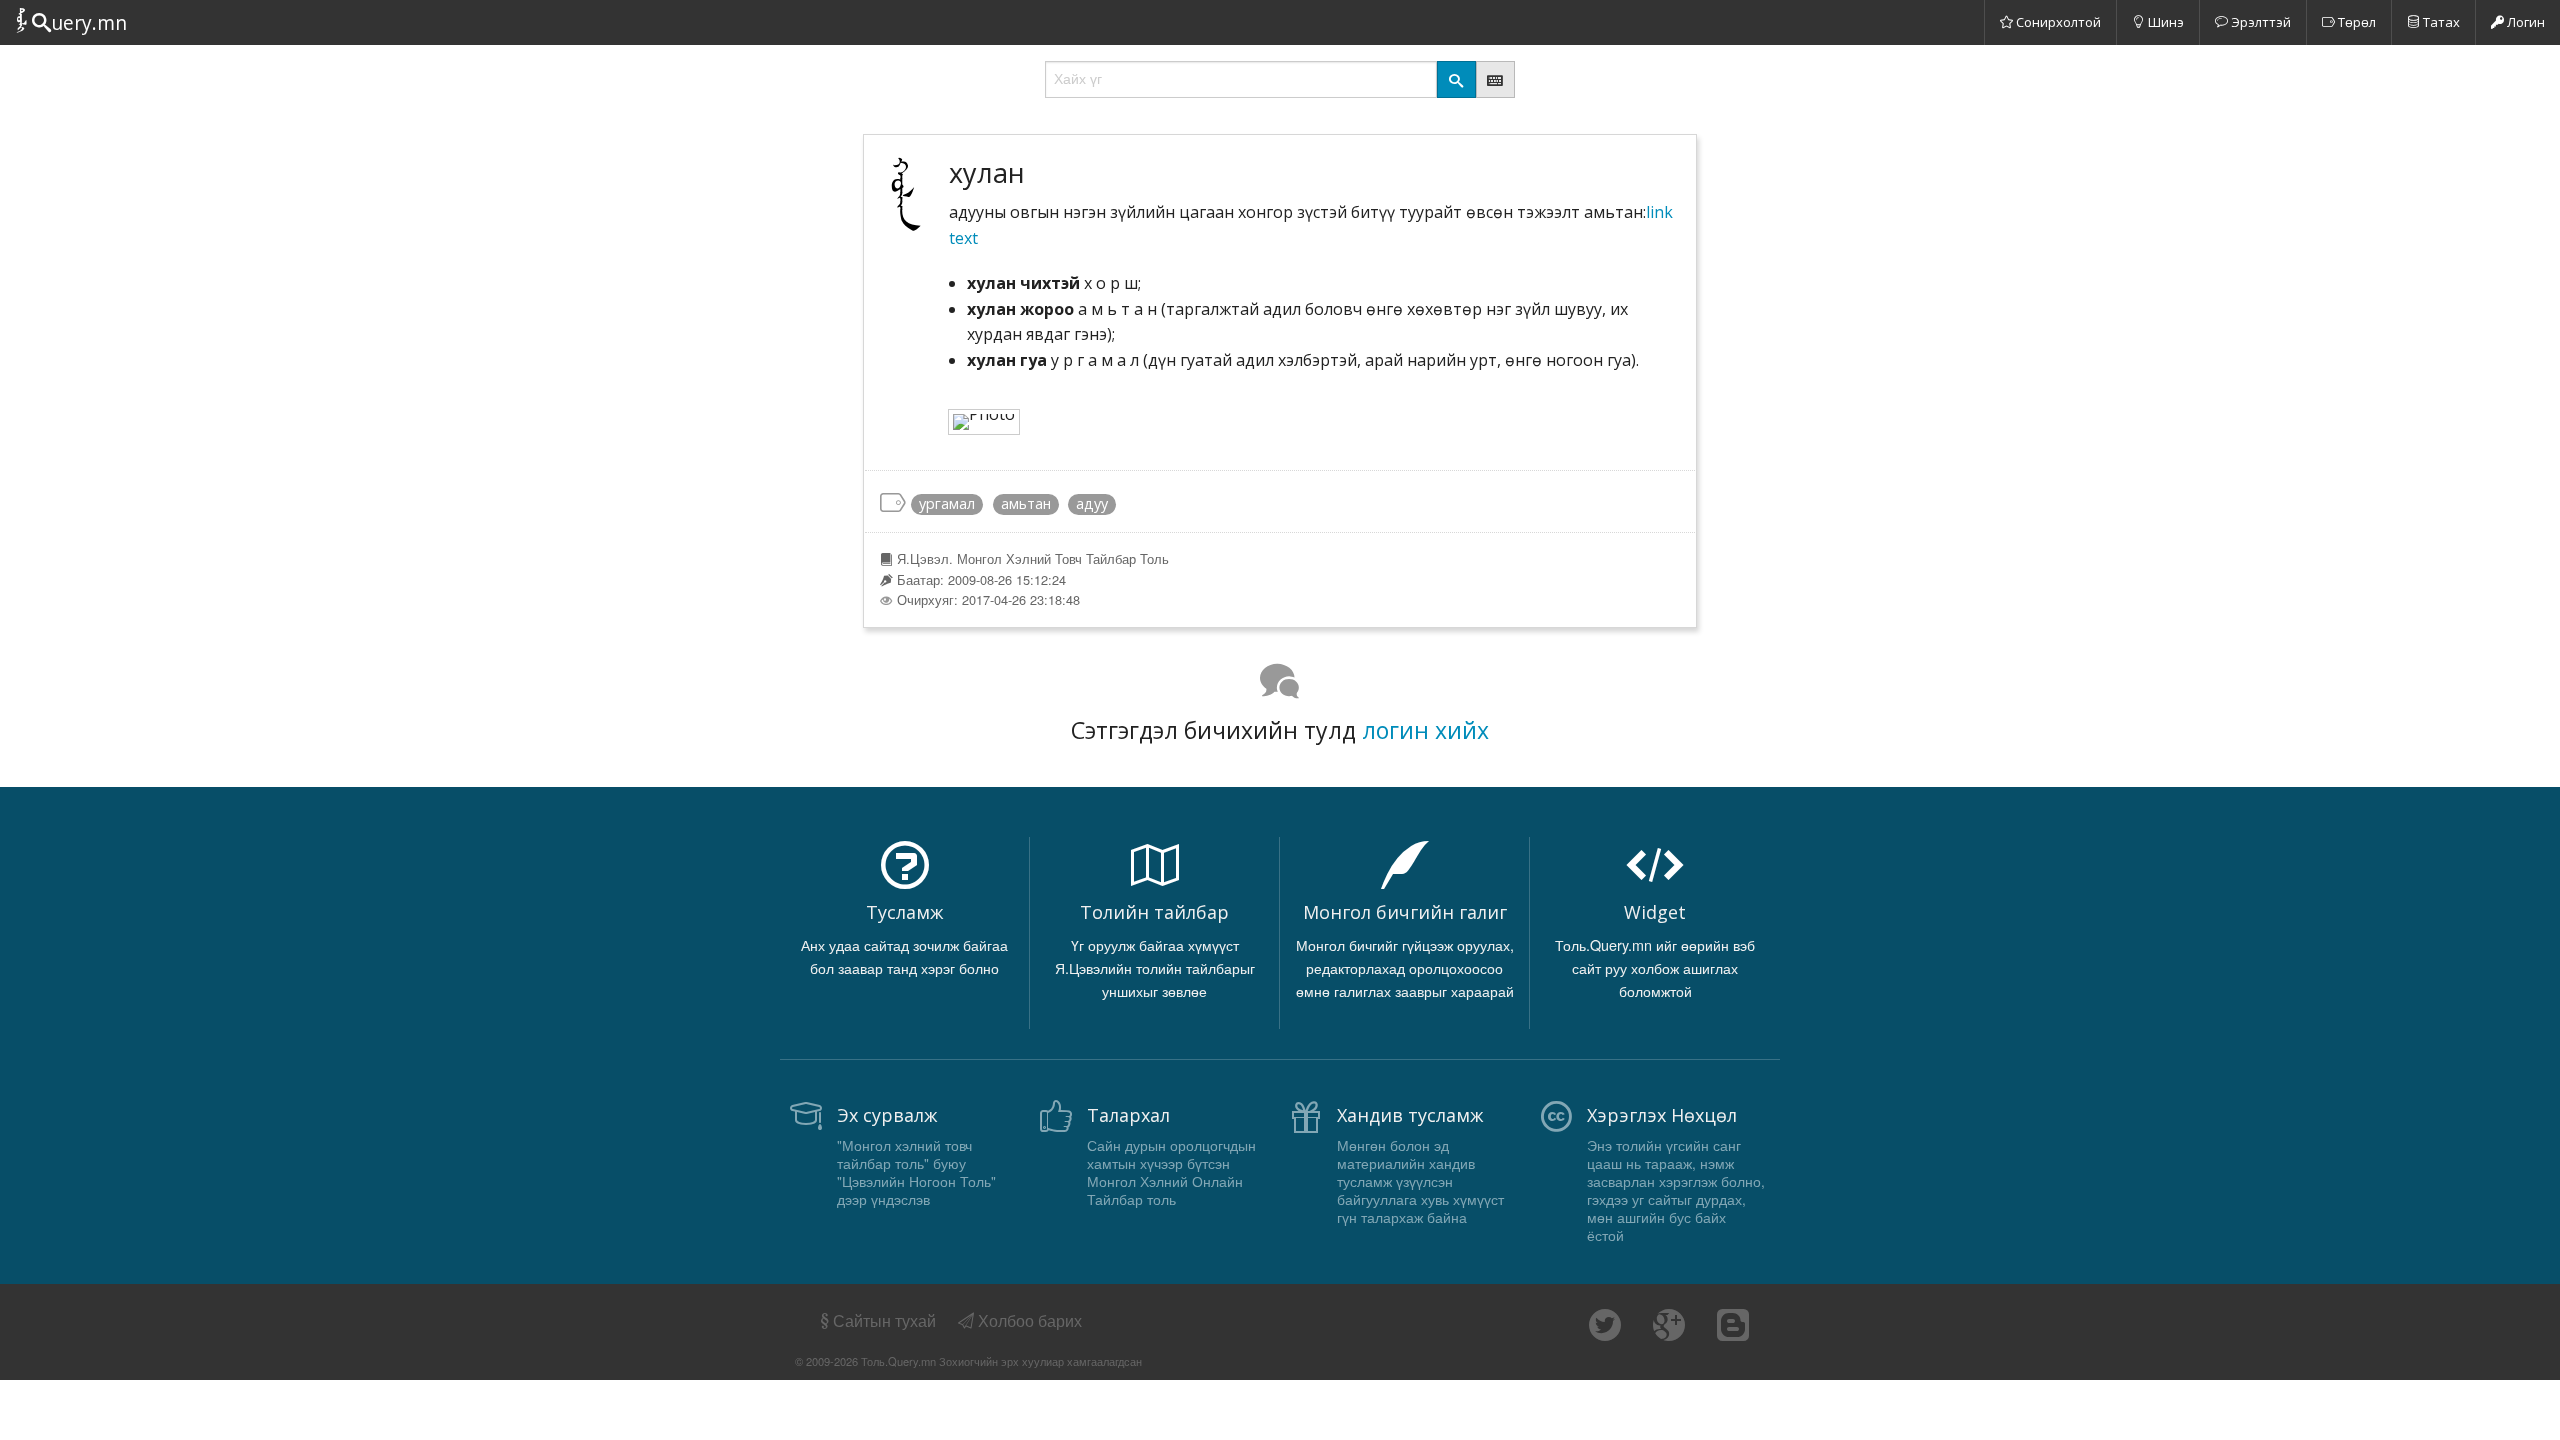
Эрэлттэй (2259, 22)
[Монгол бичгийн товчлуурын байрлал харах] (1495, 79)
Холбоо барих (1028, 1320)
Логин (2524, 22)
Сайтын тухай (884, 1320)
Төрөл (2355, 22)
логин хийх (1425, 730)
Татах (2440, 22)
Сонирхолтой (2057, 22)
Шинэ (2164, 22)
